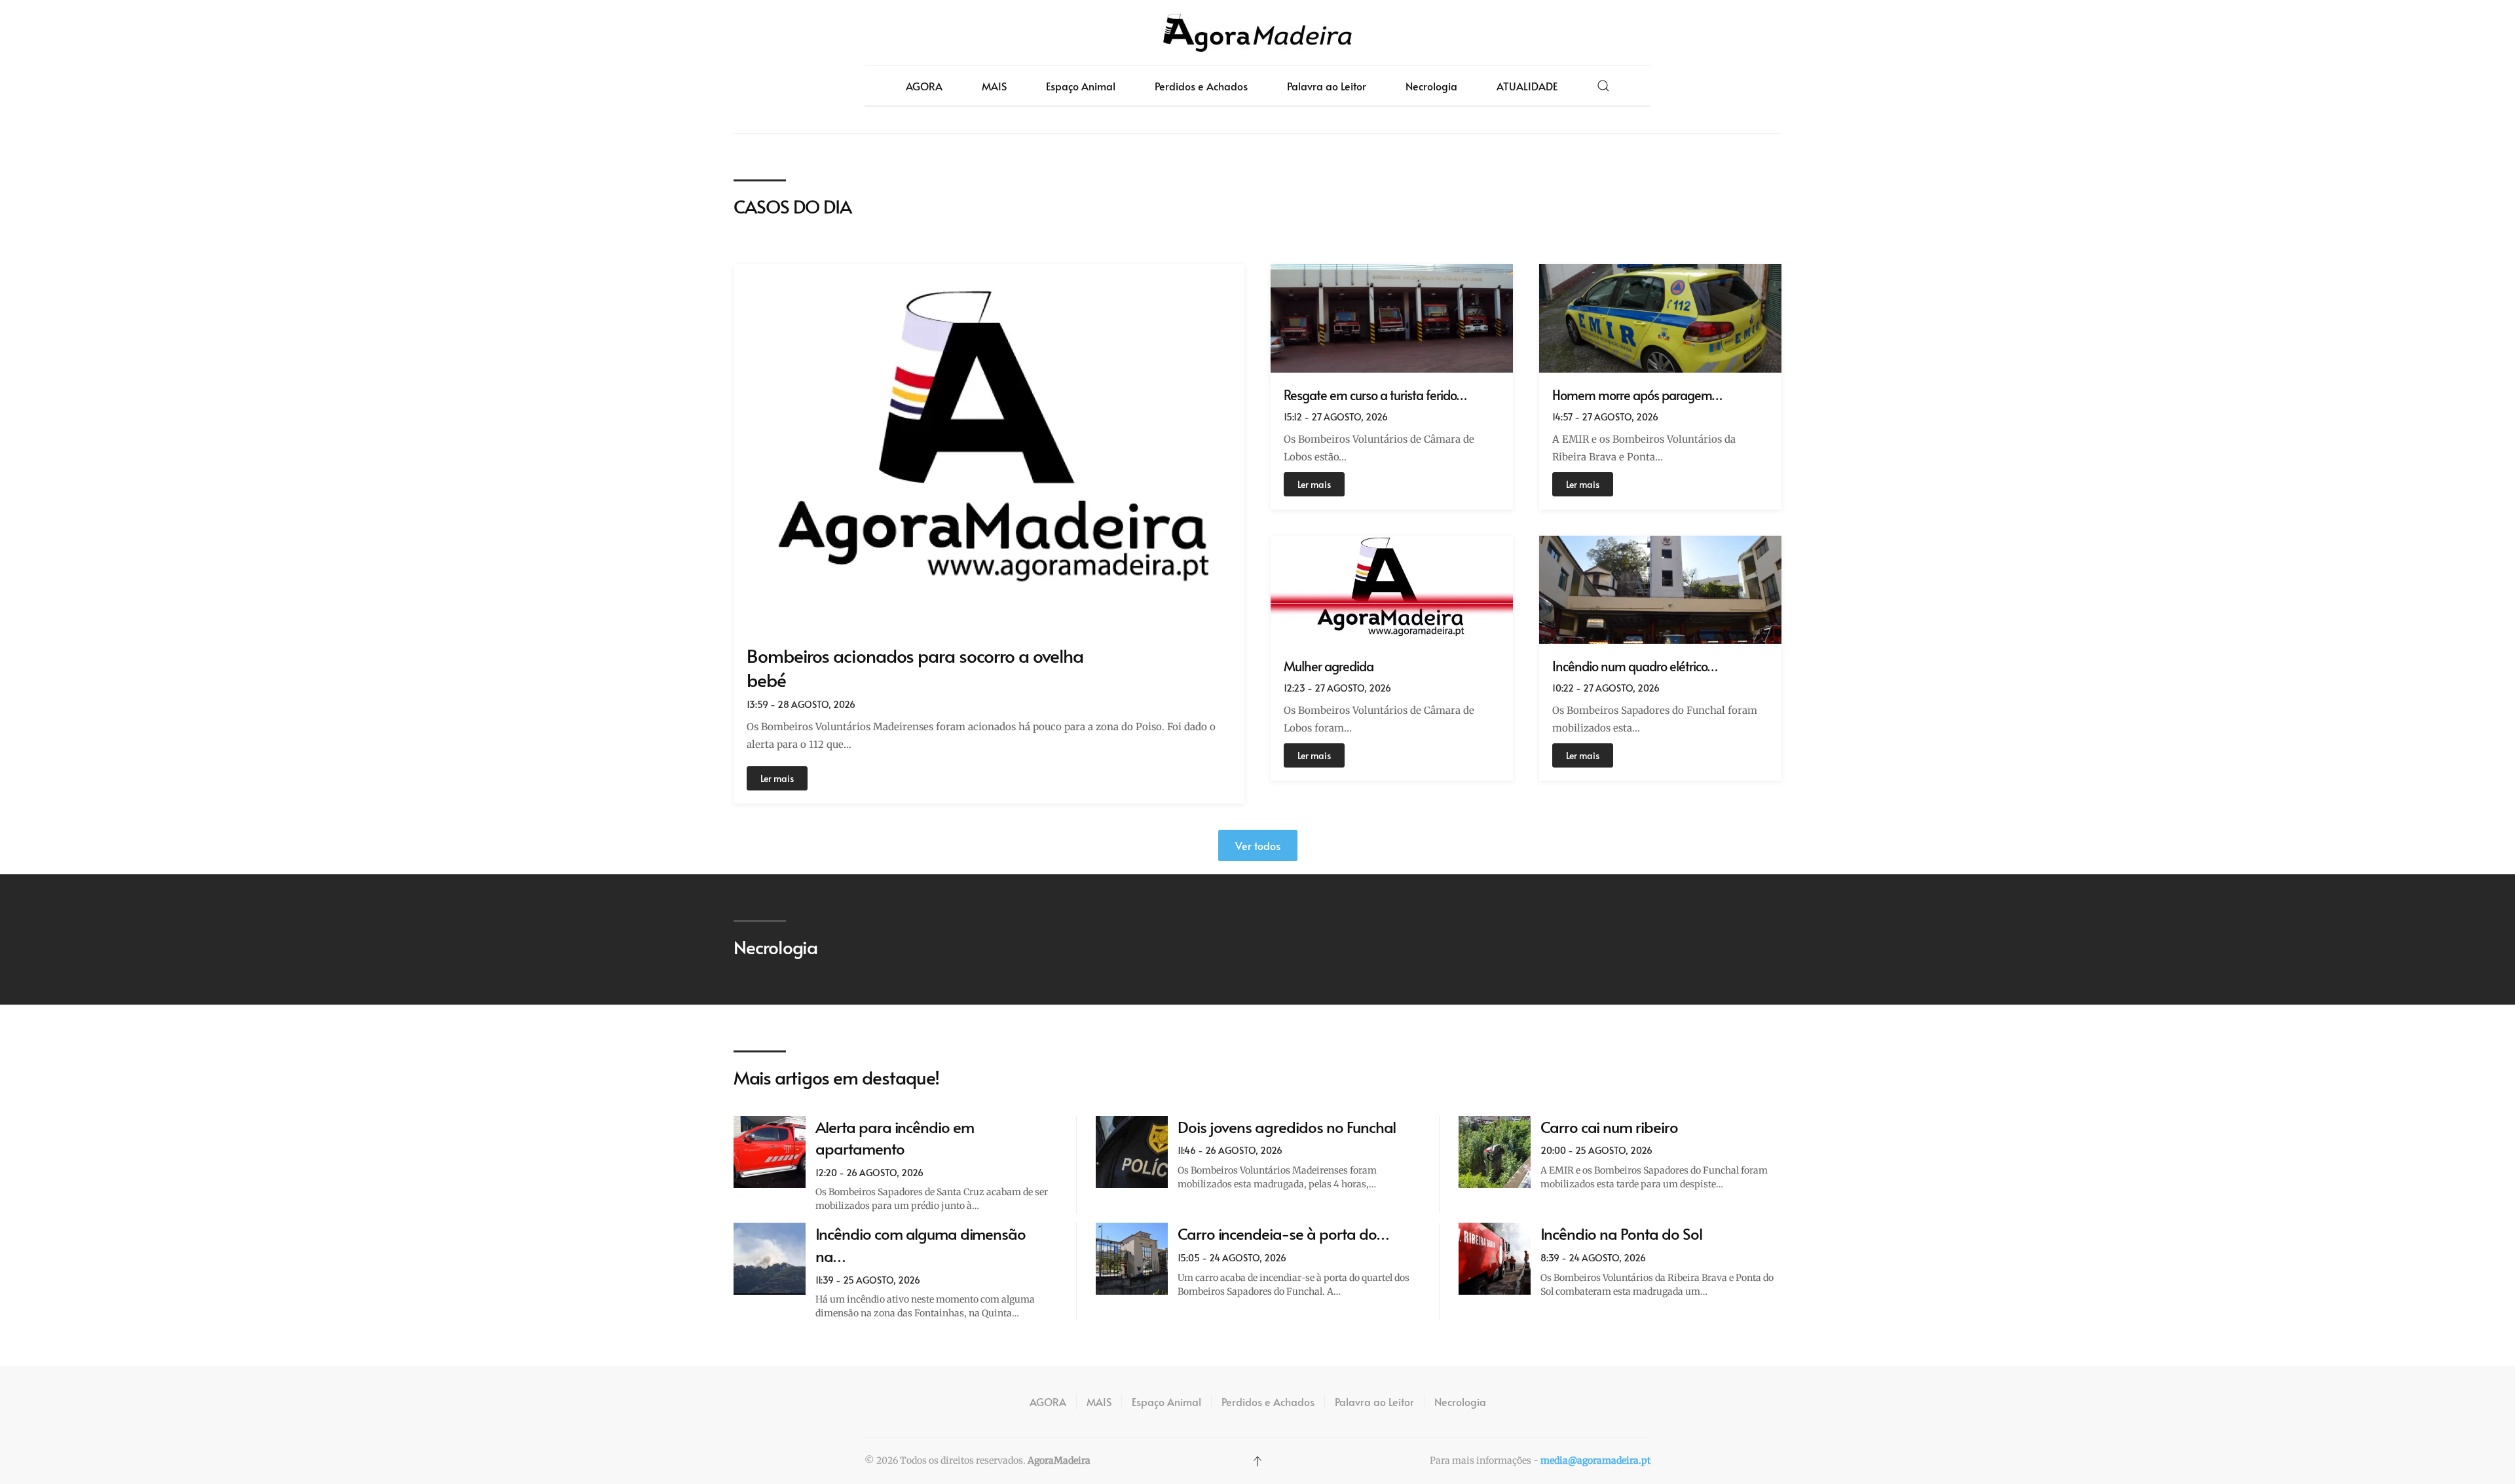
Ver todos (1258, 845)
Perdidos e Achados (1201, 86)
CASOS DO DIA (792, 206)
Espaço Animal (1081, 86)
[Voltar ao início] (1257, 33)
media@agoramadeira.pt (1595, 1460)
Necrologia (1431, 86)
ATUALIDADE (1527, 86)
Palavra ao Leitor (1327, 86)
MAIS (994, 86)
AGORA (924, 86)
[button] (1603, 86)
